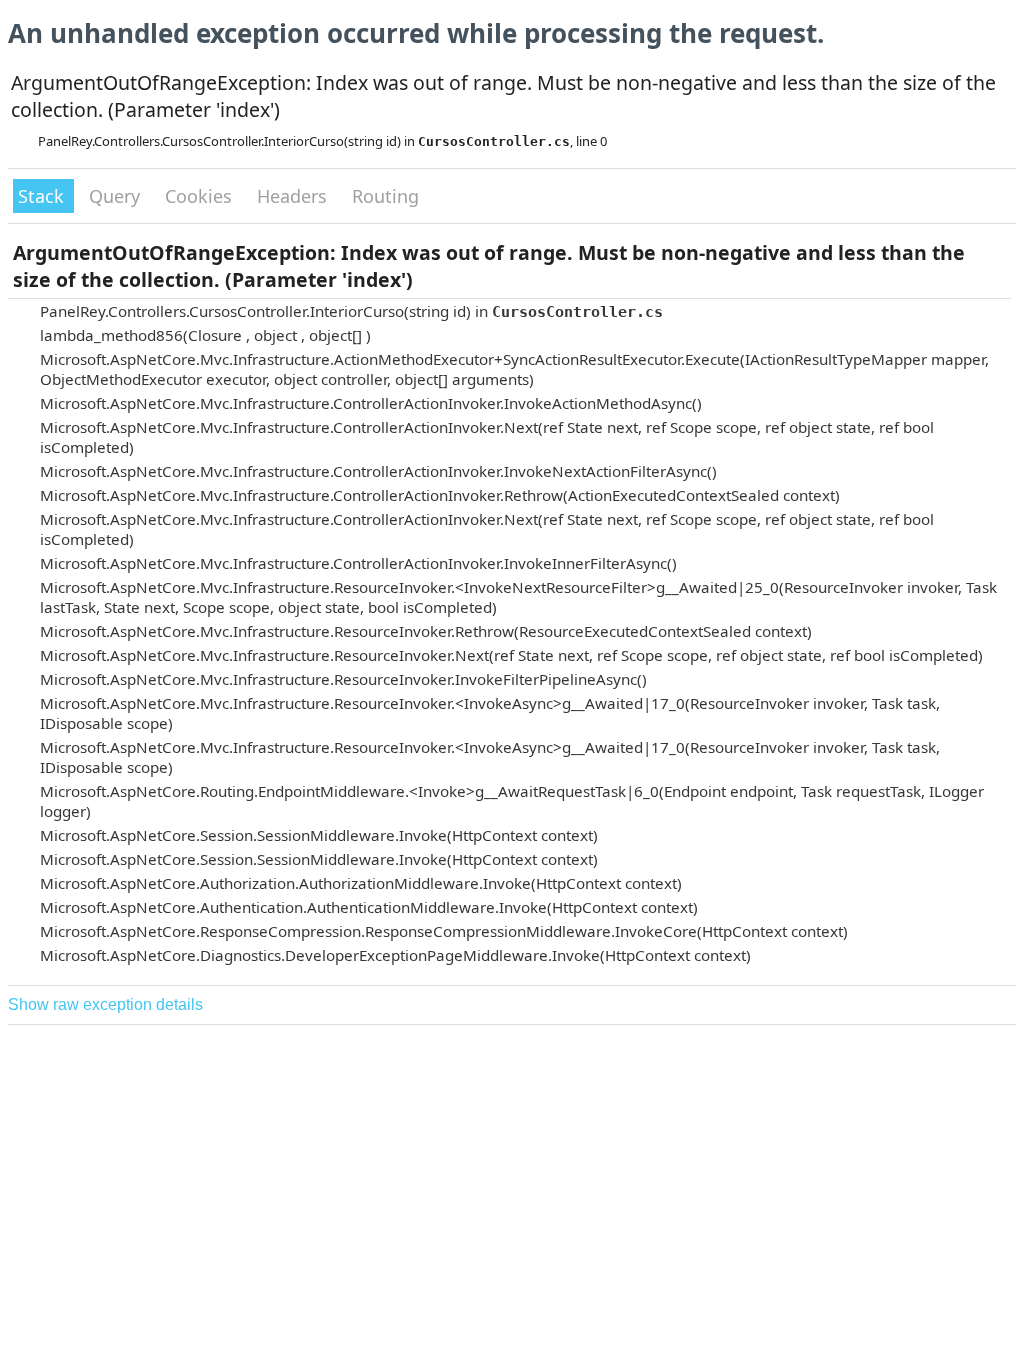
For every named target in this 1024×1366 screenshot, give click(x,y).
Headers (294, 196)
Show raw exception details (105, 1004)
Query (117, 196)
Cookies (201, 196)
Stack (43, 196)
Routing (385, 196)
